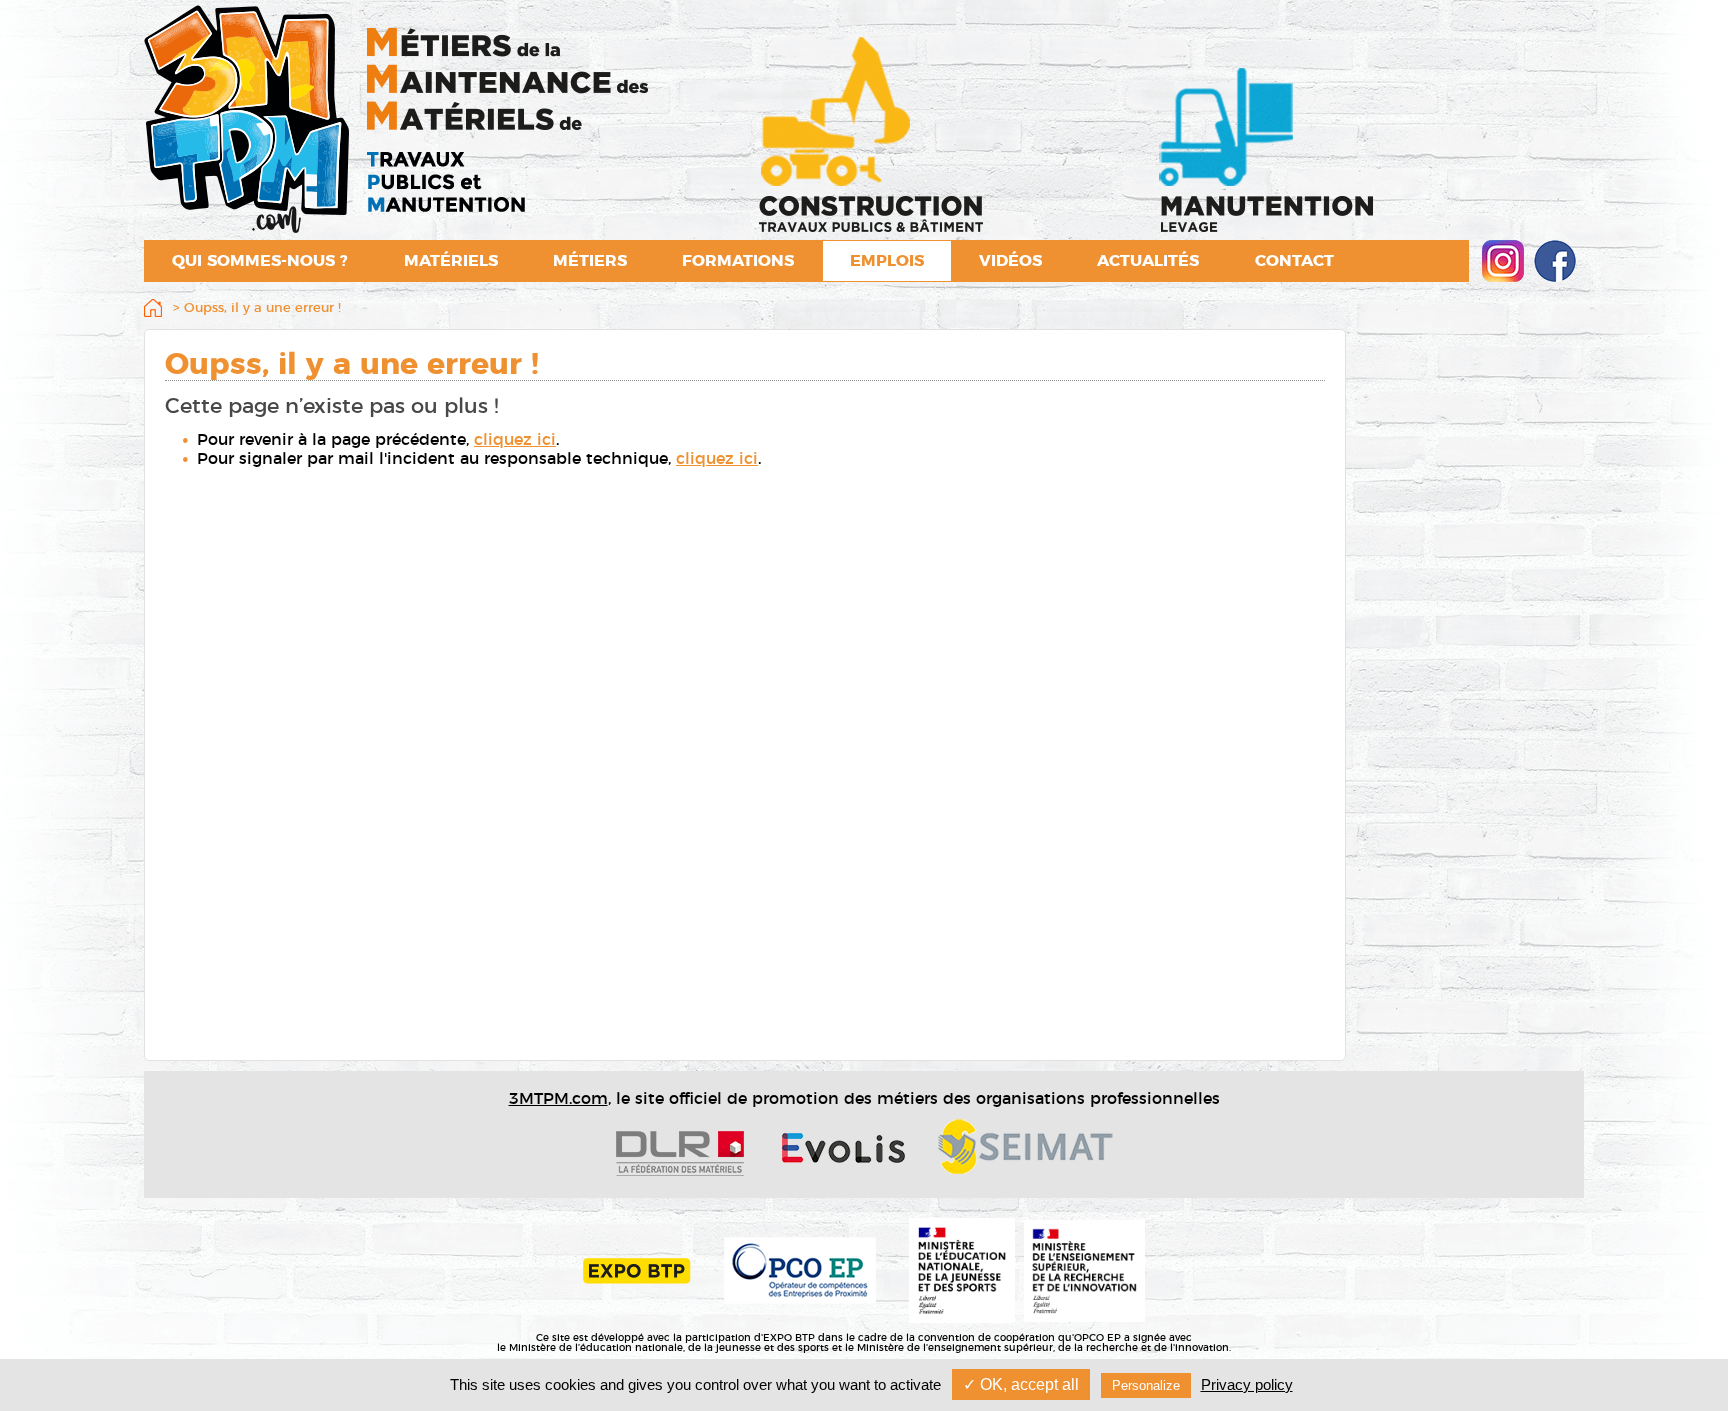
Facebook (1555, 261)
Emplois (887, 261)
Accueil (157, 310)
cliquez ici (515, 440)
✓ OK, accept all (1021, 1384)
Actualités (1148, 261)
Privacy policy (1247, 1384)
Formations (738, 261)
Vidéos (1010, 261)
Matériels (451, 261)
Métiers (590, 261)
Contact (1294, 261)
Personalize (1146, 1385)
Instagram (1503, 261)
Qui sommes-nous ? (260, 261)
